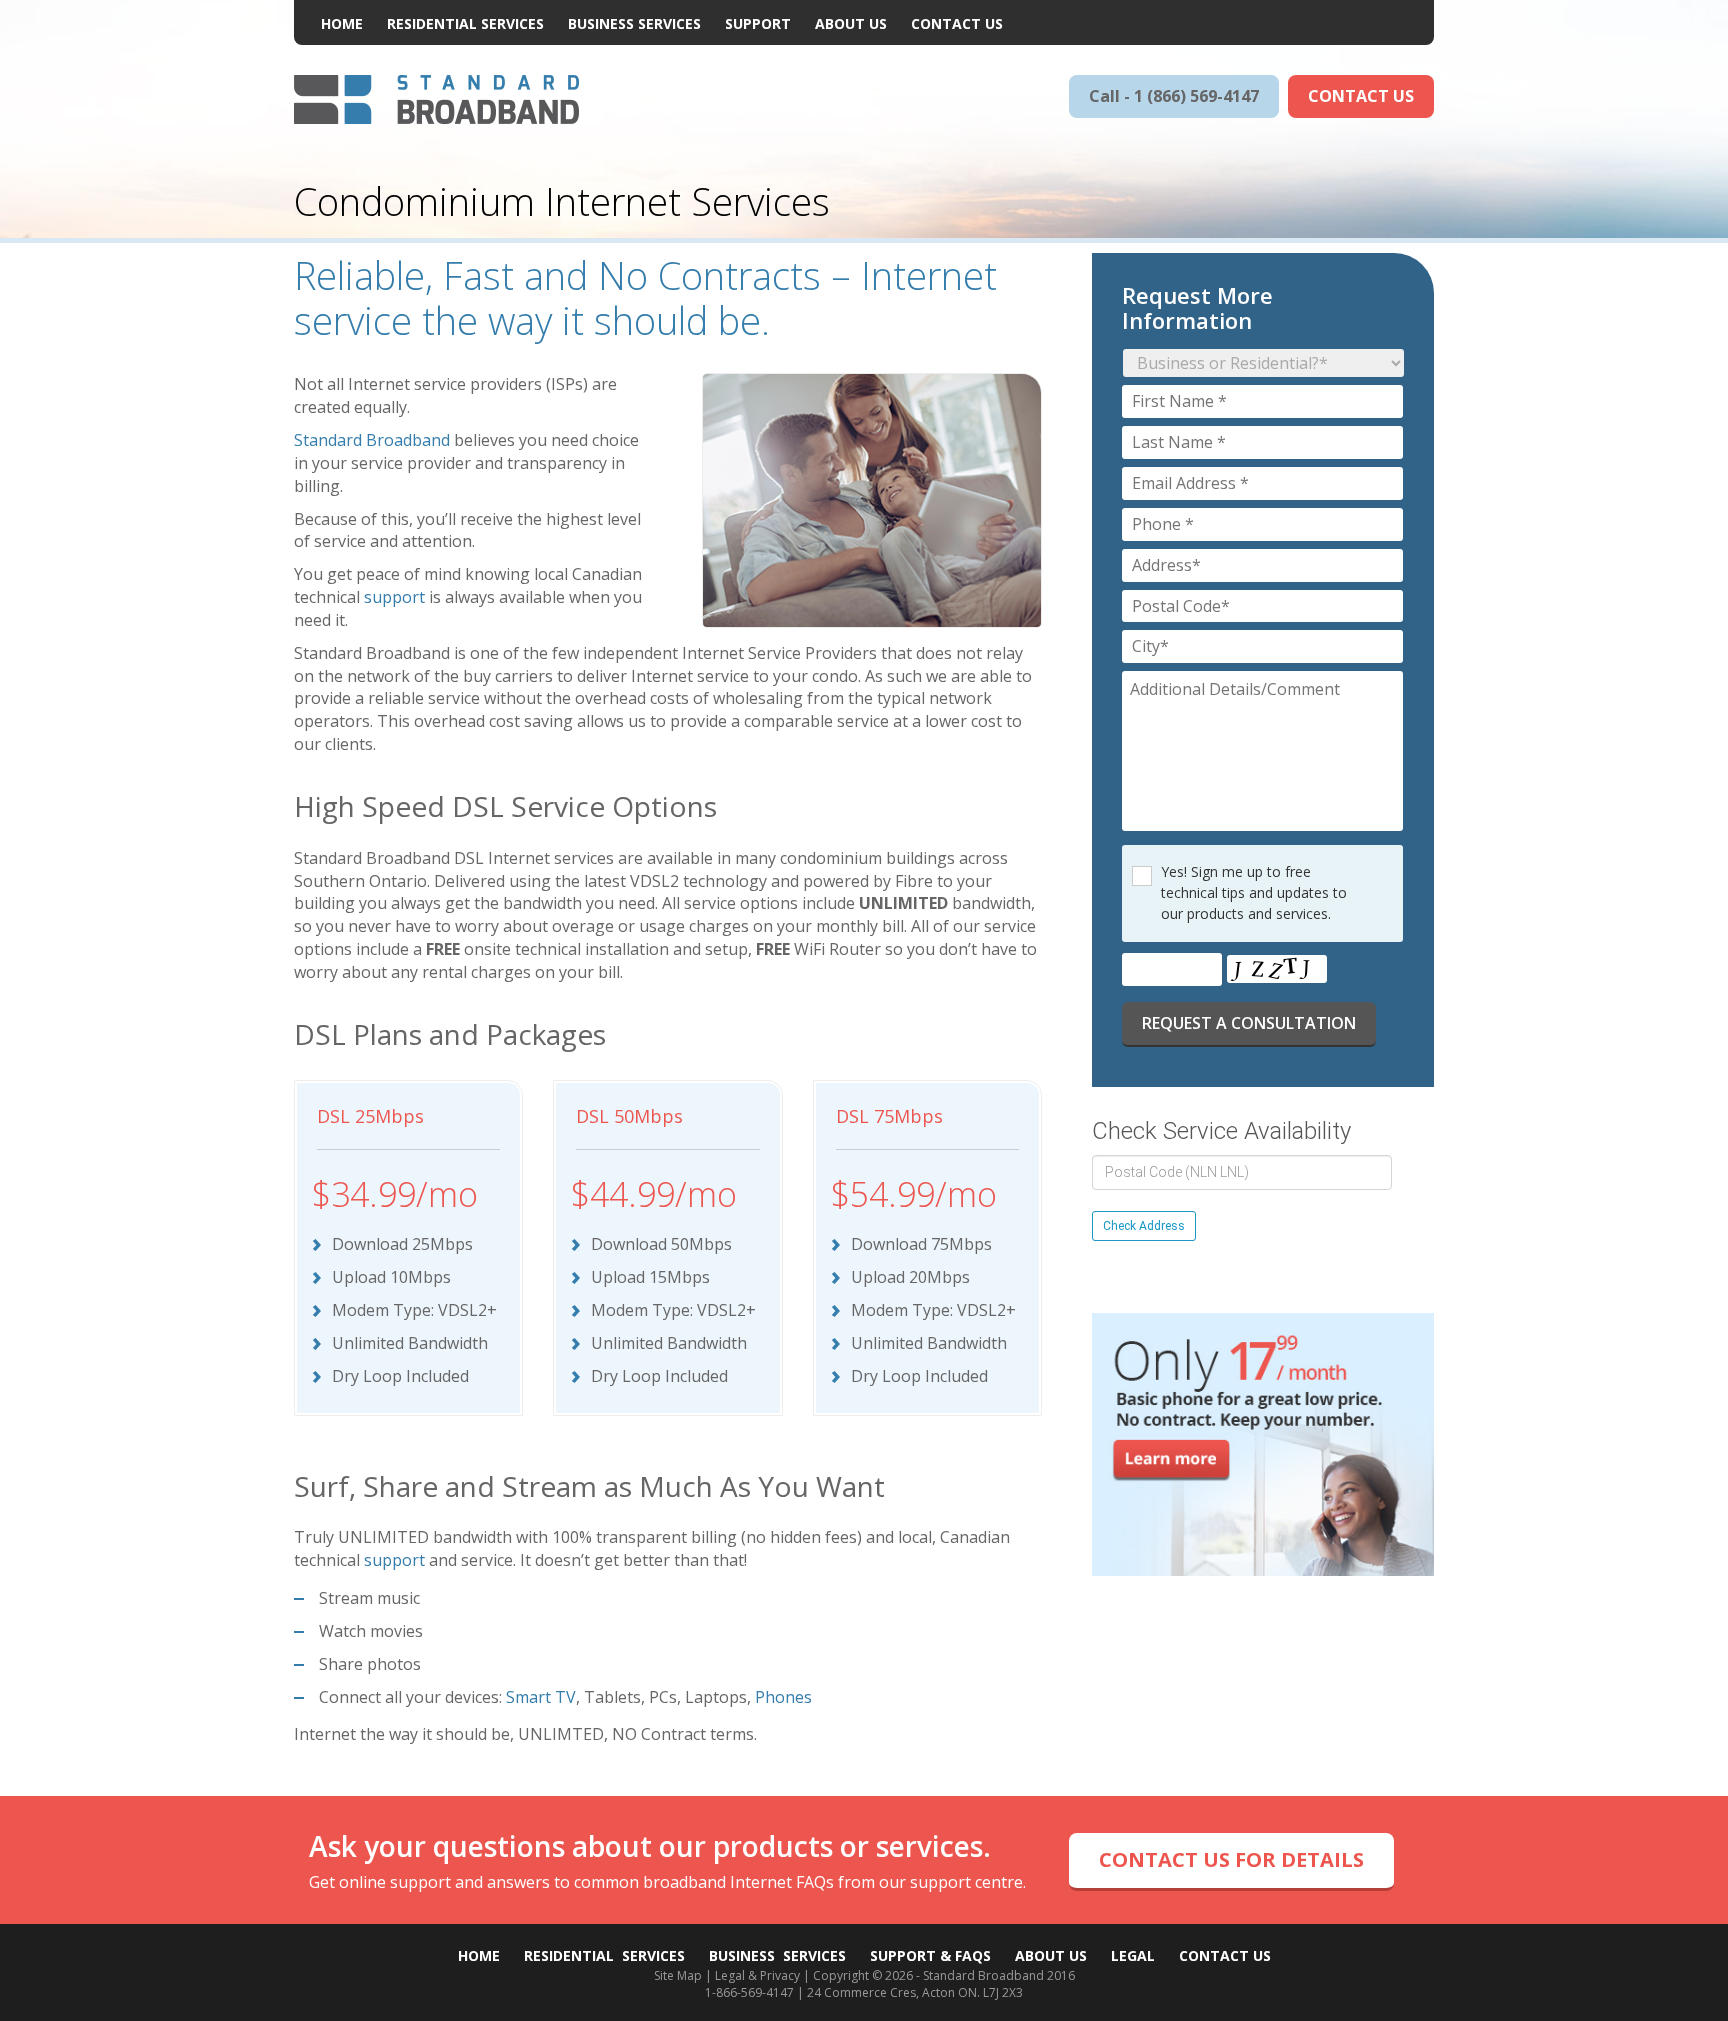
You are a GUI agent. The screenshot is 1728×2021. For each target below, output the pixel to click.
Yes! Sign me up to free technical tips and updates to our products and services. (1254, 892)
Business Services (634, 23)
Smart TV (541, 1697)
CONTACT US (1361, 96)
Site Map (678, 1975)
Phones (783, 1697)
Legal (1133, 1955)
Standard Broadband (372, 440)
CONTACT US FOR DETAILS (1231, 1859)
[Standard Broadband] (436, 98)
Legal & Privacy (757, 1975)
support (394, 597)
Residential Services (465, 23)
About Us (851, 23)
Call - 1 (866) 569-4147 (1174, 96)
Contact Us (957, 23)
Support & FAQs (930, 1955)
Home (342, 23)
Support (758, 23)
